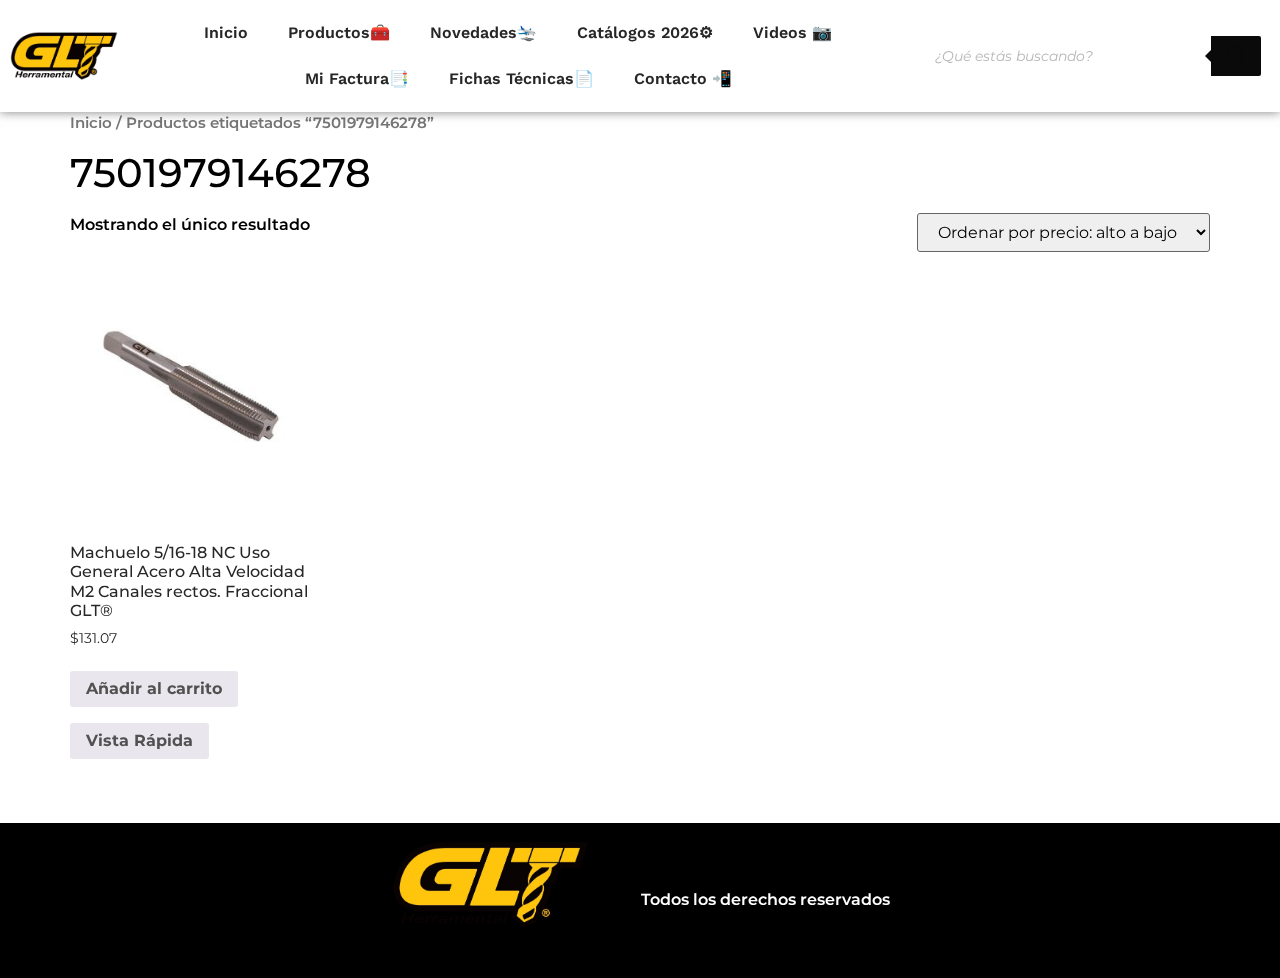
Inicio (226, 32)
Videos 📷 (792, 32)
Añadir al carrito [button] (154, 688)
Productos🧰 (339, 32)
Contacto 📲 (683, 78)
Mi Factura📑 (357, 78)
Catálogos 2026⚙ (645, 32)
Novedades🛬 (483, 32)
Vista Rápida (139, 740)
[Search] (1236, 56)
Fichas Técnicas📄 (521, 78)
